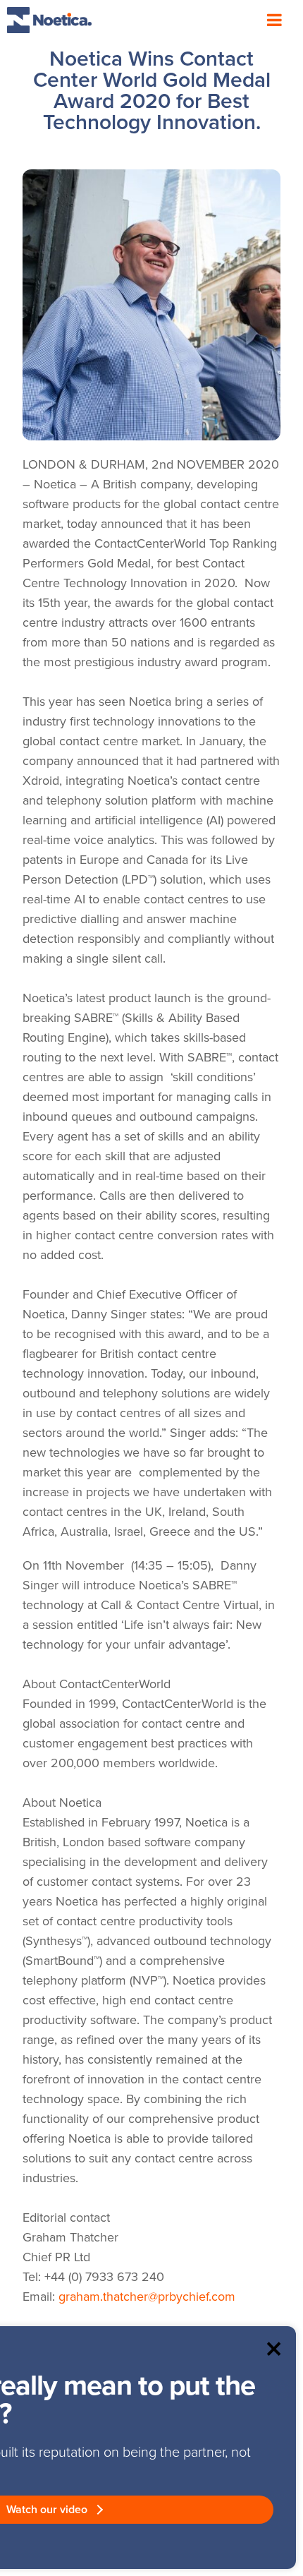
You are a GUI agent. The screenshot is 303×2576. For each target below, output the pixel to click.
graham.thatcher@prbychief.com (149, 2297)
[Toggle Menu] (274, 20)
